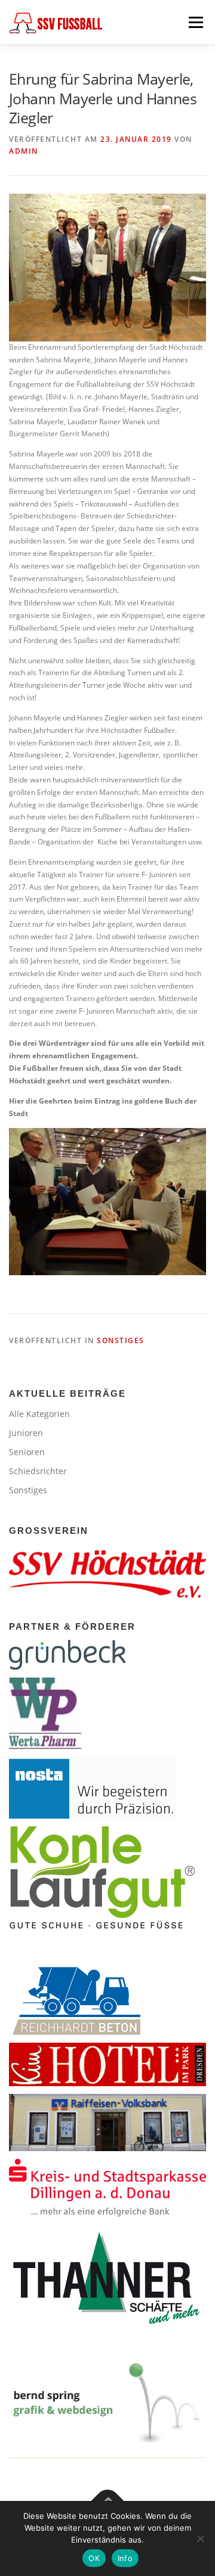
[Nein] (200, 2538)
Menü (195, 22)
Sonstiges (121, 1340)
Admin (24, 151)
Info (125, 2558)
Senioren (27, 1452)
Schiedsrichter (38, 1471)
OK (94, 2558)
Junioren (26, 1433)
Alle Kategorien (39, 1414)
